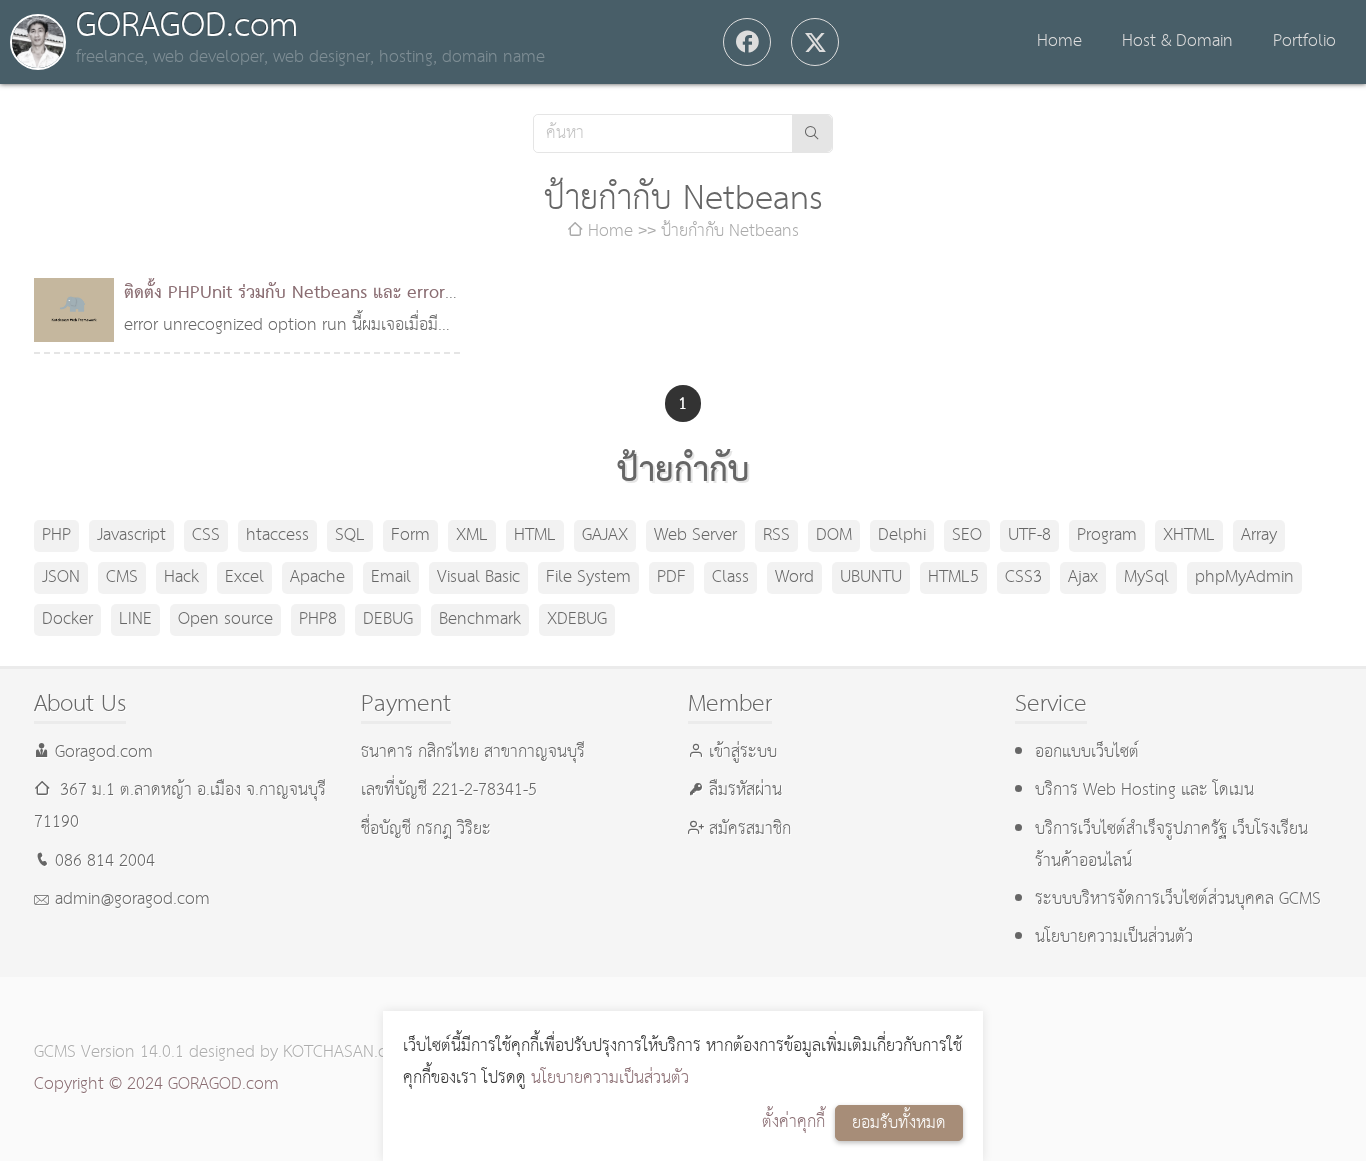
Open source (225, 619)
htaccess (277, 535)
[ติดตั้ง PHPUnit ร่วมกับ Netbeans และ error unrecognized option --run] (74, 310)
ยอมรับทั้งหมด (899, 1123)
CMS (122, 577)
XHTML (1189, 535)
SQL (350, 535)
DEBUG (388, 619)
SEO (967, 535)
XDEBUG (577, 619)
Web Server (695, 535)
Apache (317, 577)
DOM (834, 535)
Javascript (131, 535)
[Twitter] (815, 42)
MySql (1146, 577)
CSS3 (1023, 577)
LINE (135, 619)
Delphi (902, 535)
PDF (671, 577)
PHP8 (318, 619)
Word (794, 577)
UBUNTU (871, 577)
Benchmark (480, 619)
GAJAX (605, 535)
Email (391, 577)
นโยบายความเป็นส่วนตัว (610, 1078)
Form (410, 535)
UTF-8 (1029, 535)
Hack (181, 577)
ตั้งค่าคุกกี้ (793, 1122)
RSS (776, 535)
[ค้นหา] (812, 133)
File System (588, 577)
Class (730, 577)
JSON (61, 577)
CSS (206, 535)
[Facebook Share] (747, 42)
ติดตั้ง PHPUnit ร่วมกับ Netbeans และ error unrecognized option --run (284, 309)
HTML (535, 535)
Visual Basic (478, 577)
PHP (56, 535)
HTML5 (953, 577)
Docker (67, 619)
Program (1107, 535)
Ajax (1083, 577)
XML (472, 535)
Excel (244, 577)
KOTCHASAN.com (347, 1052)
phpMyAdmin (1244, 577)
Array (1259, 535)
